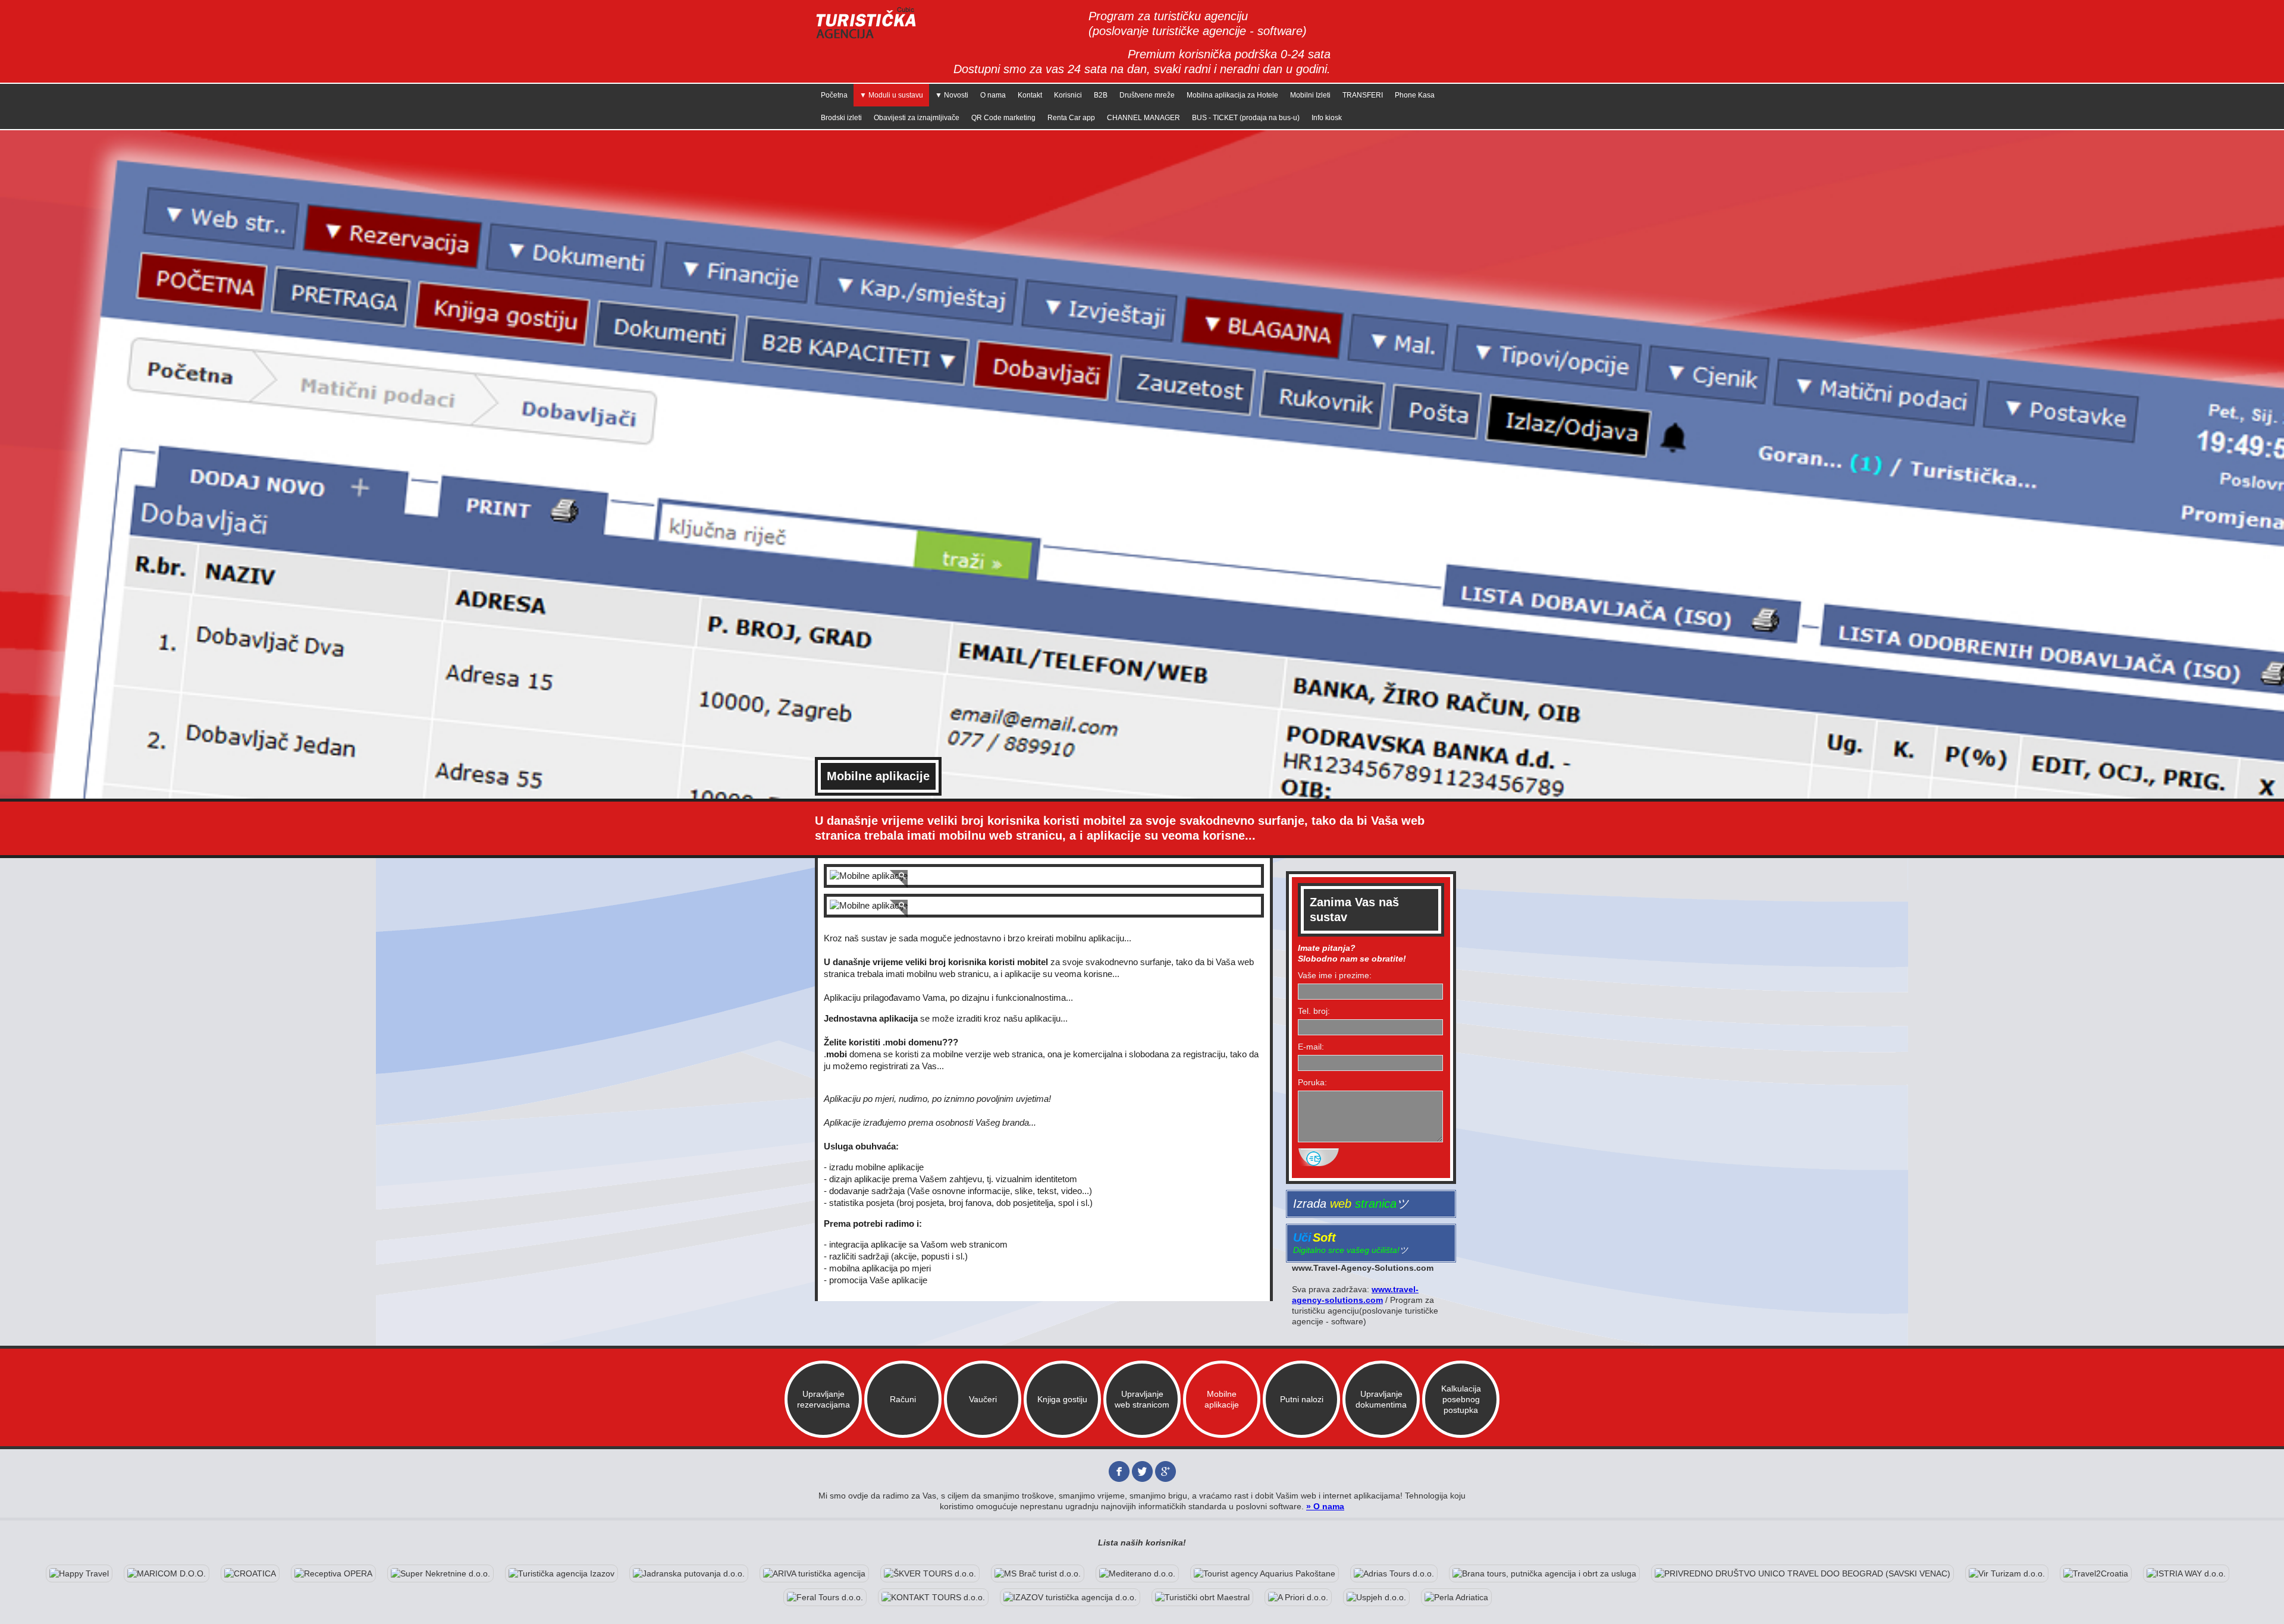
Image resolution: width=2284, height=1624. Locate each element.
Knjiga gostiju (1062, 1399)
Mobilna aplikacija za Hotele (1232, 95)
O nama (993, 95)
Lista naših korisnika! (1142, 1543)
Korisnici (1068, 95)
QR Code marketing (1003, 118)
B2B (1101, 95)
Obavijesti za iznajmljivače (917, 118)
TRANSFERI (1363, 95)
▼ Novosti (952, 95)
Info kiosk (1327, 118)
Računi (903, 1399)
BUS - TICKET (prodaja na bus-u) (1246, 118)
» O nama (1325, 1506)
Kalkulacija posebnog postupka (1461, 1399)
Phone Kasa (1415, 95)
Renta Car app (1071, 118)
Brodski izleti (841, 118)
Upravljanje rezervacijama (823, 1399)
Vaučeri (983, 1399)
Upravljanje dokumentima (1381, 1399)
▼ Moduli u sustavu (891, 95)
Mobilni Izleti (1310, 95)
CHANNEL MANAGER (1143, 118)
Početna (834, 95)
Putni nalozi (1302, 1399)
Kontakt (1030, 95)
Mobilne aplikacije (1222, 1399)
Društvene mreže (1147, 95)
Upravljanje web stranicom (1142, 1399)
